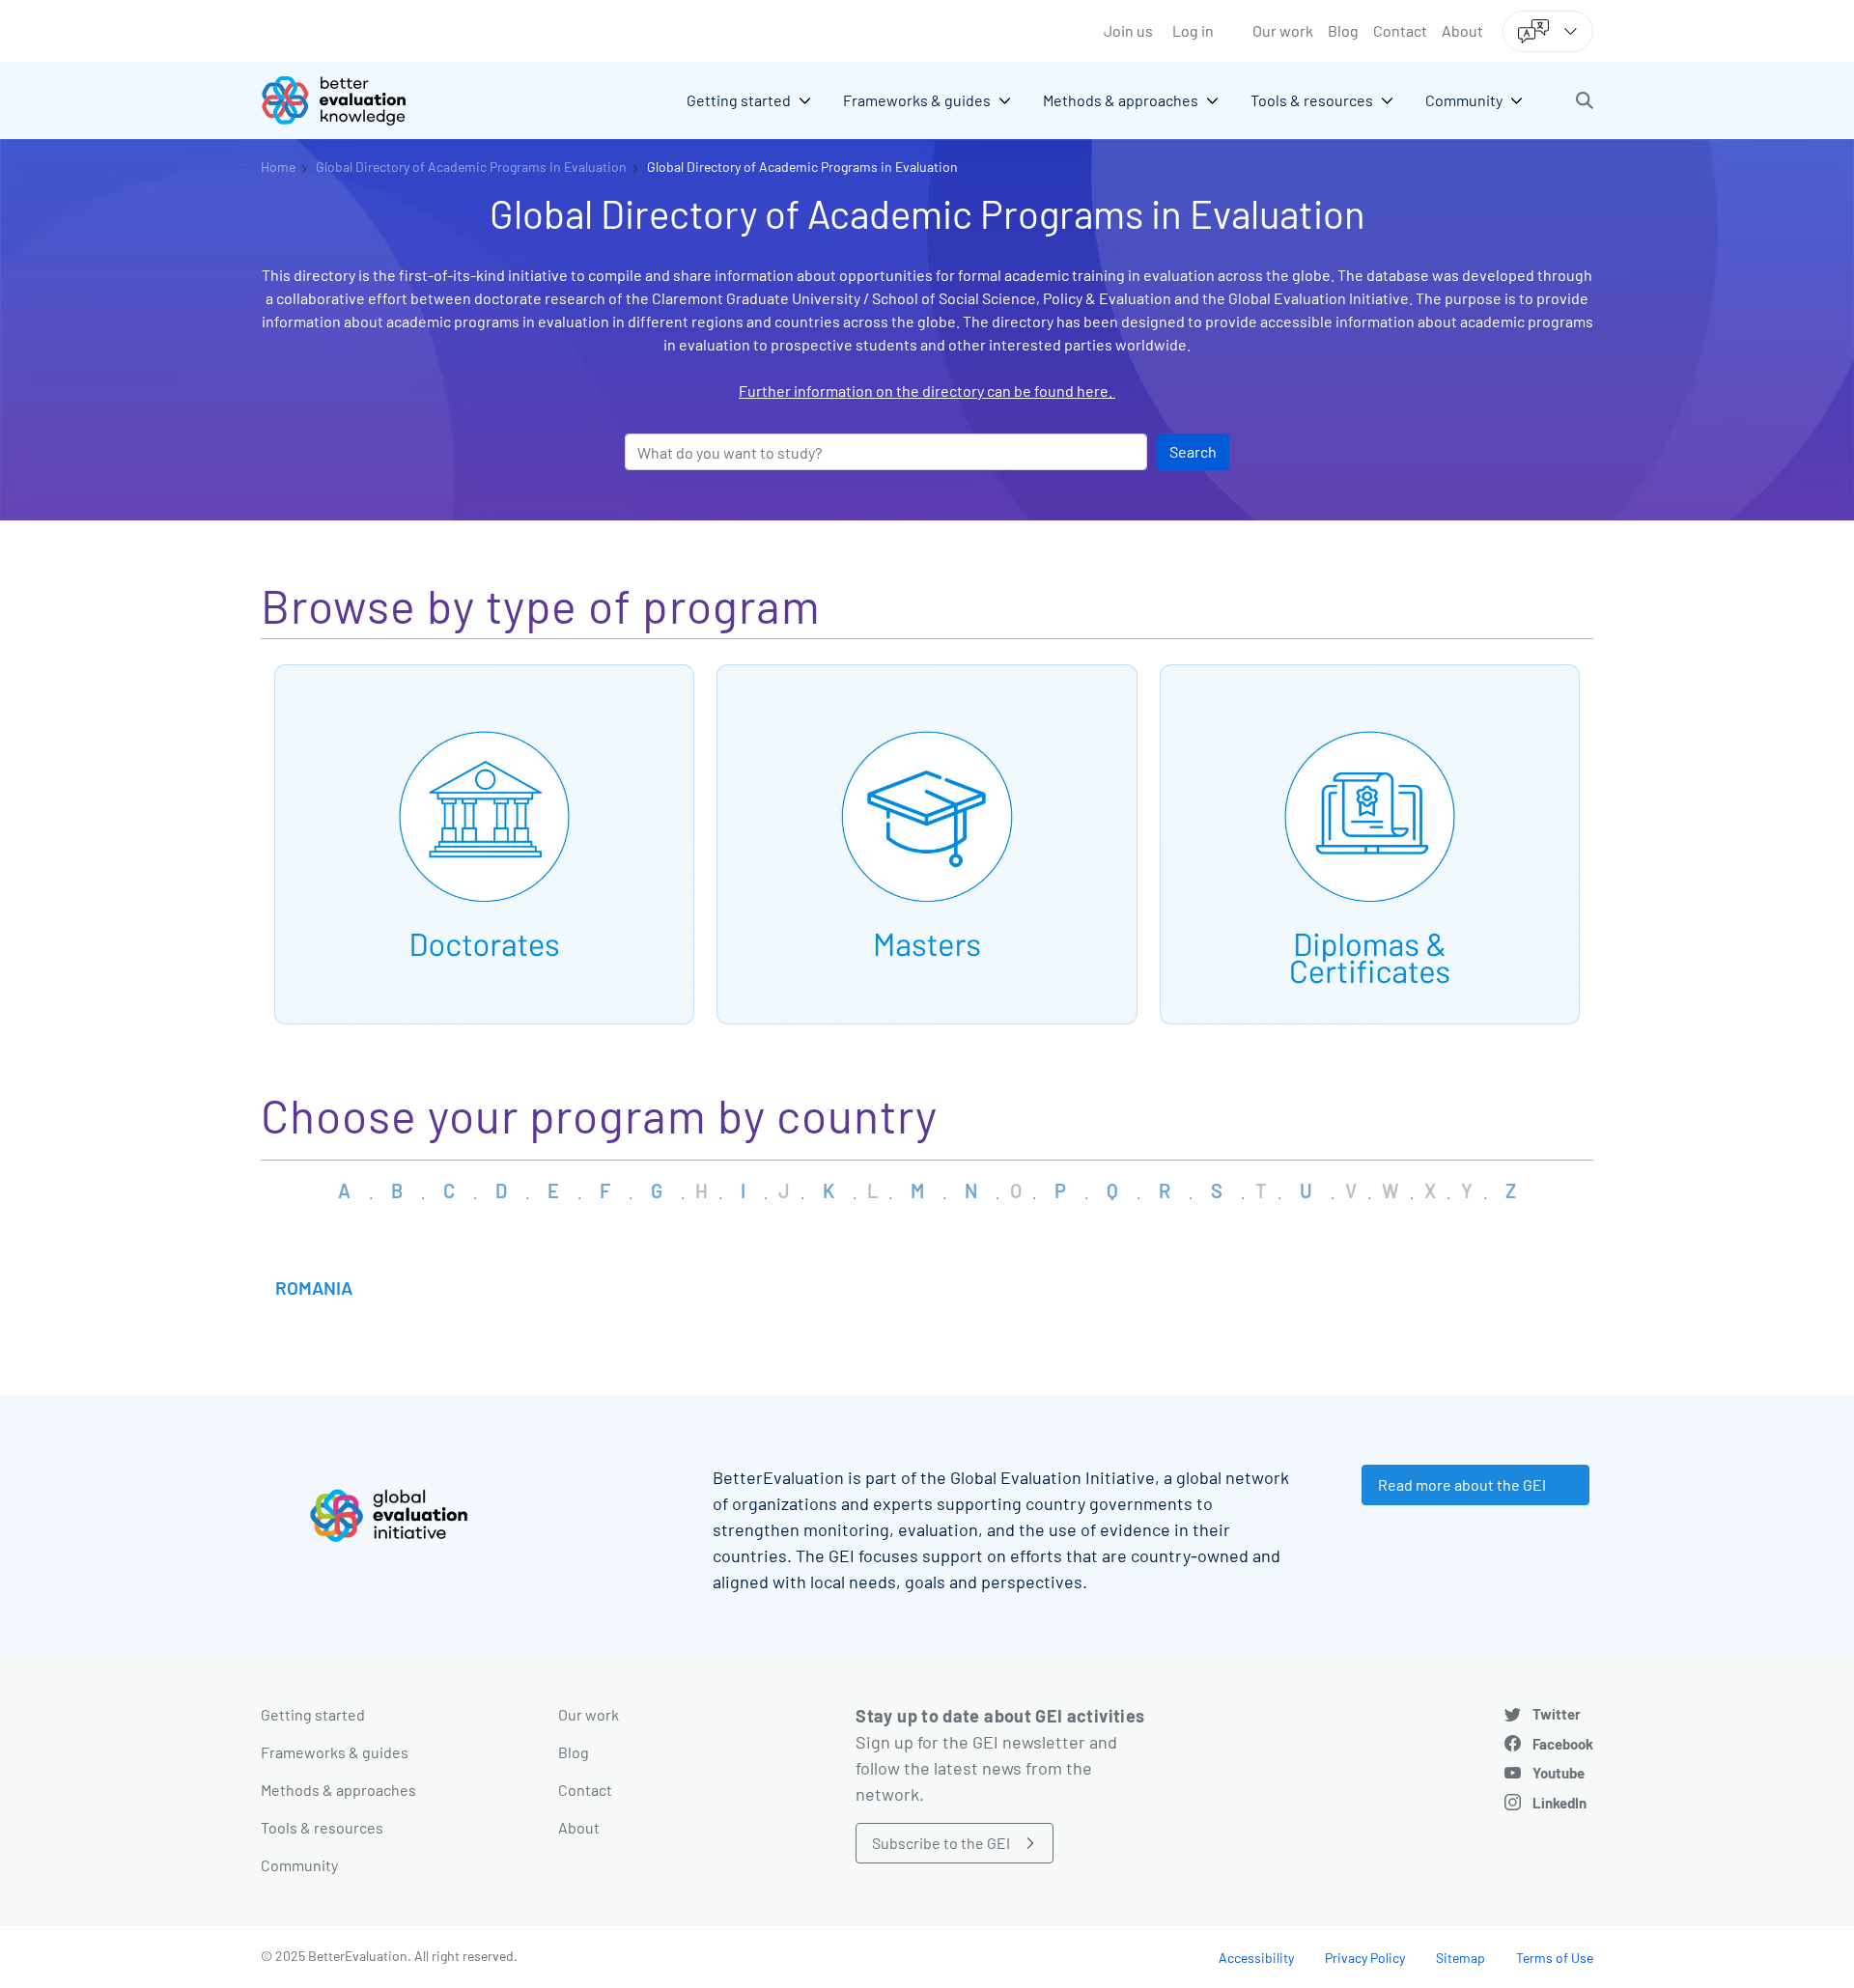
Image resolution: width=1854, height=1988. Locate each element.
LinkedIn (1559, 1803)
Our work (1283, 30)
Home (278, 167)
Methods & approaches (338, 1790)
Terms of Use (1555, 1958)
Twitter (1557, 1714)
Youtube (1559, 1773)
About (1462, 30)
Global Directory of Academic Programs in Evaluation (802, 167)
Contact (1400, 30)
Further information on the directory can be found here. (927, 391)
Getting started (313, 1714)
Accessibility (1256, 1958)
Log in (1193, 30)
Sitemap (1461, 1958)
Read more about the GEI (1462, 1484)
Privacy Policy (1365, 1958)
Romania (314, 1288)
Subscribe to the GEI (941, 1843)
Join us (1128, 30)
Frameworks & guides (335, 1752)
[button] (1585, 100)
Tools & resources (322, 1827)
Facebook (1563, 1744)
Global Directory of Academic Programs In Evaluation (471, 167)
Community (299, 1865)
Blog (1343, 30)
